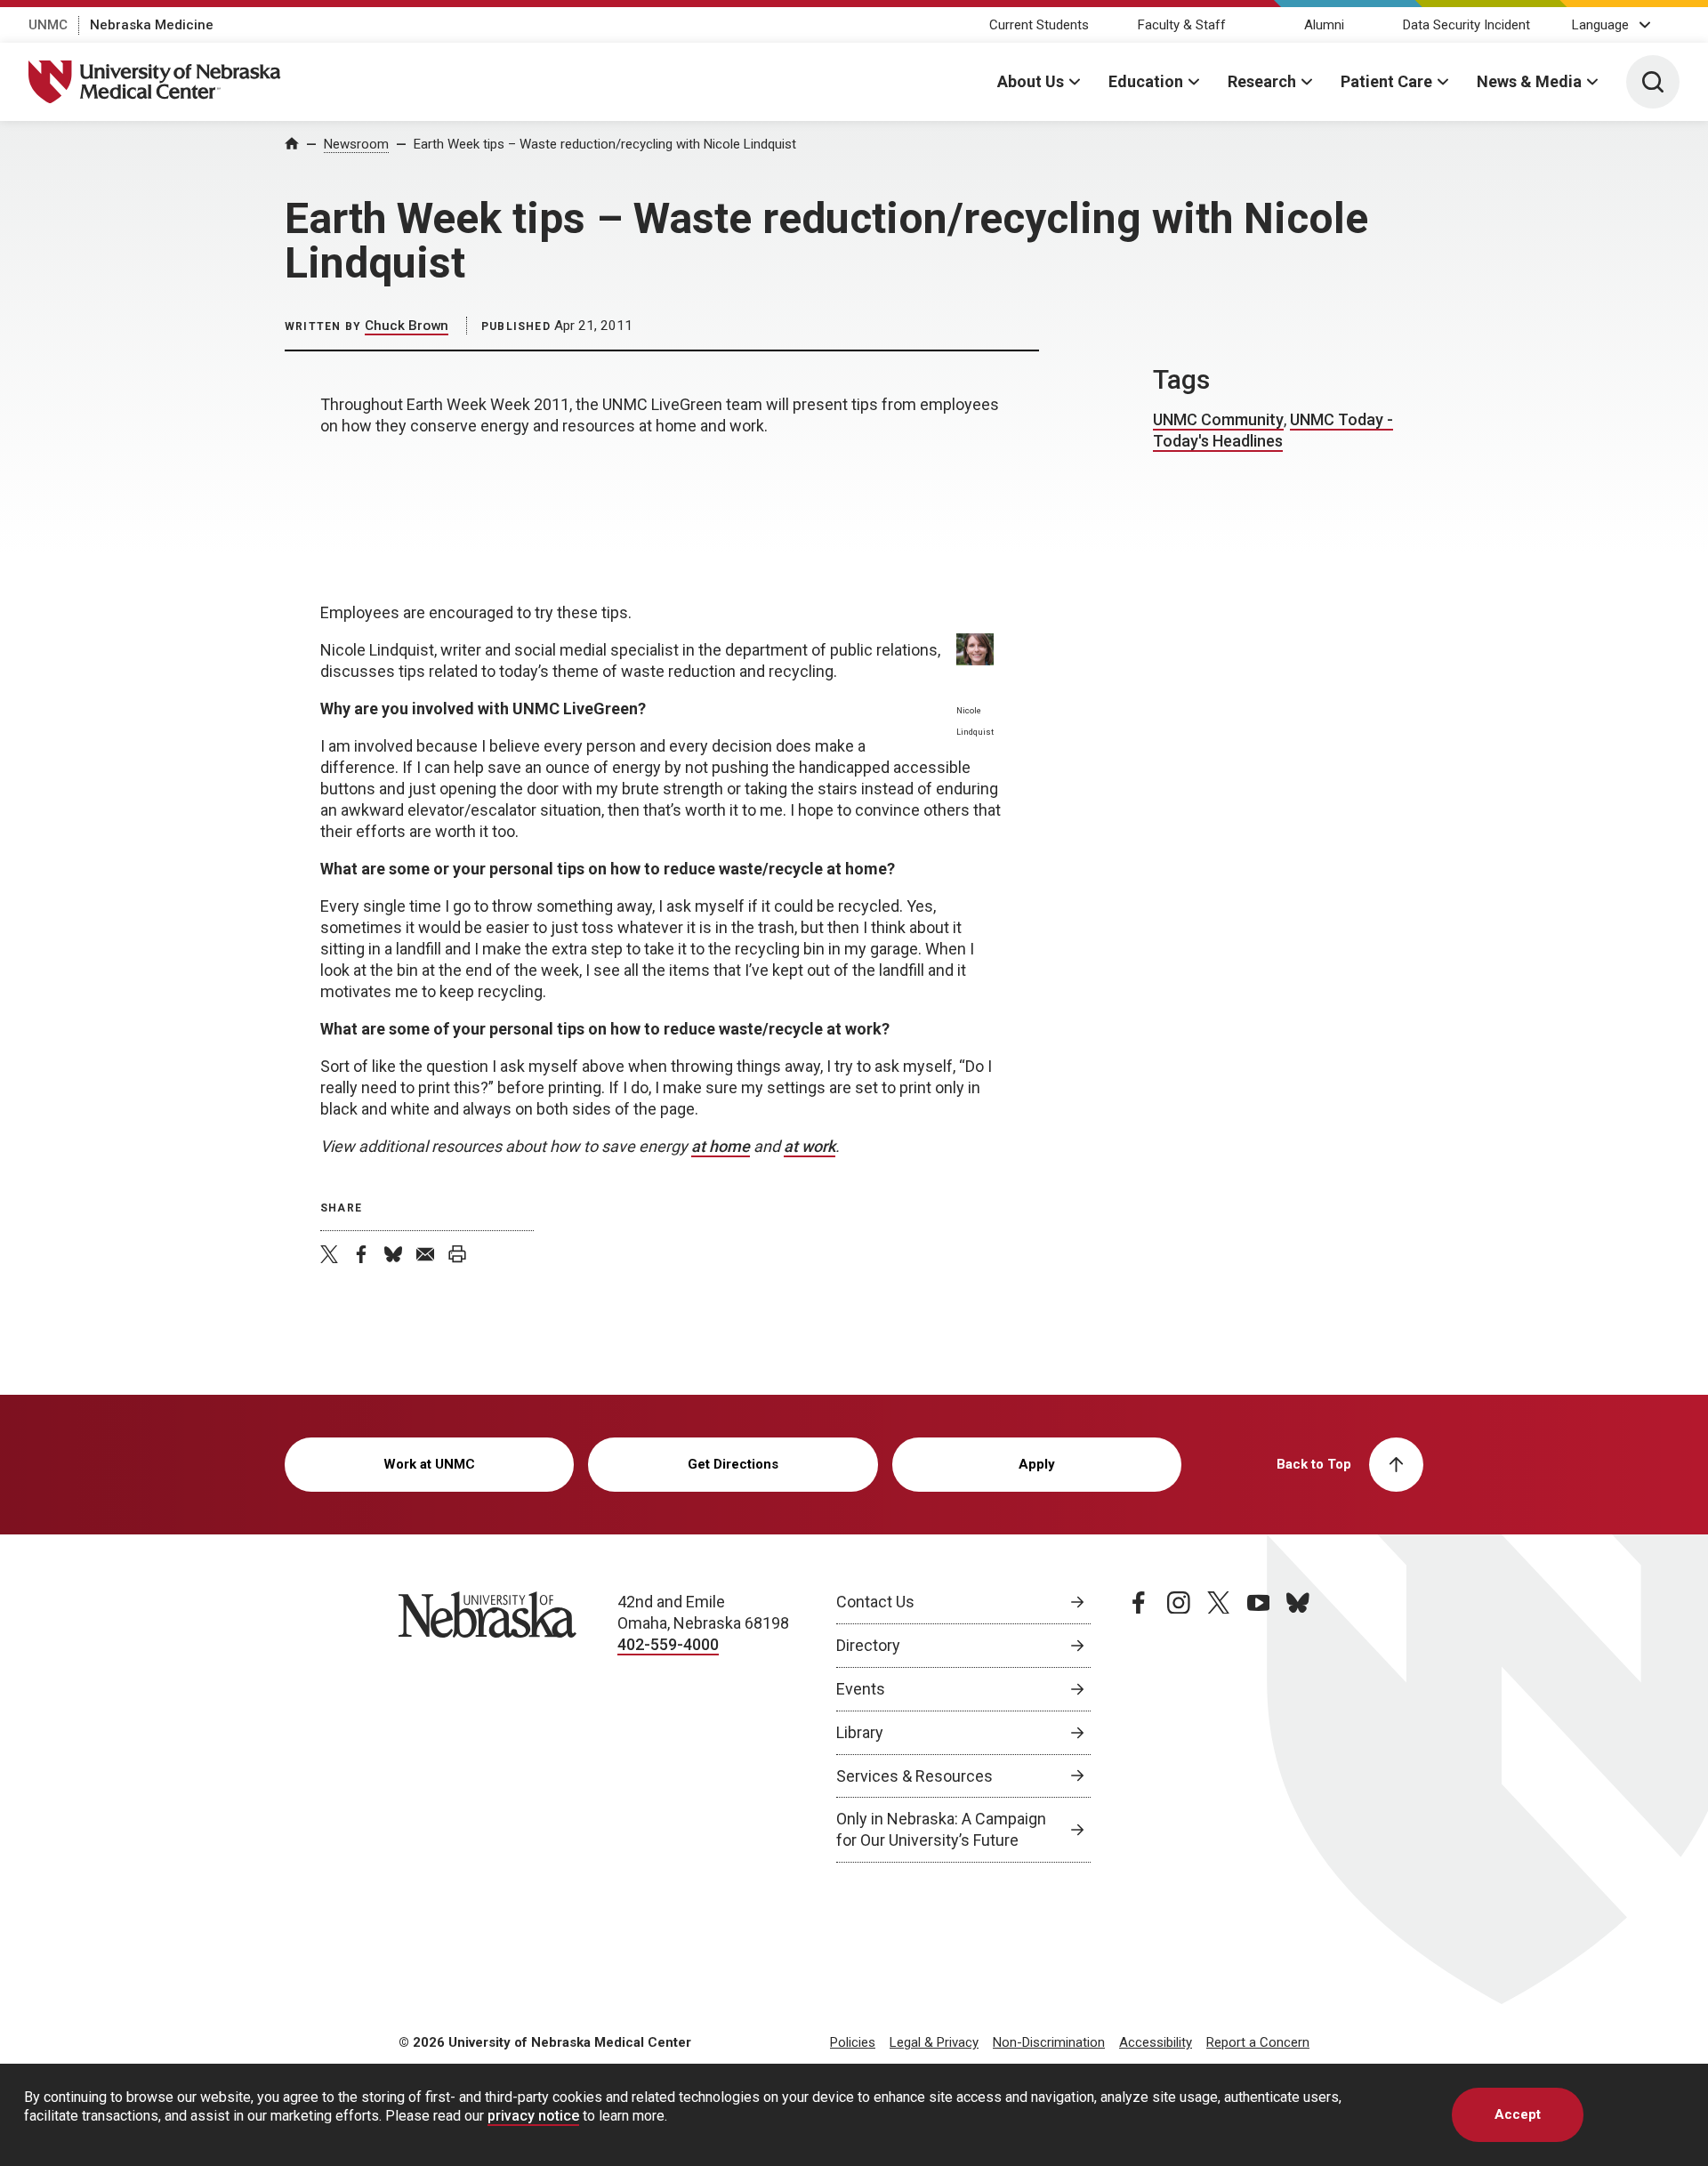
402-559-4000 (668, 1644)
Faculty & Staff (1182, 25)
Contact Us (875, 1602)
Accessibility (1156, 2042)
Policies (853, 2042)
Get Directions (733, 1464)
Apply (1037, 1464)
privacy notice (533, 2116)
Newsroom (356, 144)
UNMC (48, 25)
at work (810, 1146)
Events (861, 1689)
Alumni (1324, 25)
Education (1146, 81)
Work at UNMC (429, 1464)
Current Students (1039, 25)
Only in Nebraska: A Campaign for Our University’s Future (941, 1829)
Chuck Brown (407, 326)
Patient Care (1386, 81)
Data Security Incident (1466, 25)
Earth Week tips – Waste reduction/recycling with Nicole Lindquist (605, 144)
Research (1262, 81)
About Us (1031, 81)
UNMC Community (1218, 419)
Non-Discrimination (1049, 2042)
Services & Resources (914, 1776)
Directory (868, 1645)
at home (721, 1146)
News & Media (1529, 81)
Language (1600, 25)
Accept (1518, 2114)
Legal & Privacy (934, 2042)
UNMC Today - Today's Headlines (1273, 430)
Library (860, 1732)
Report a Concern (1258, 2042)
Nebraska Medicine (152, 25)
